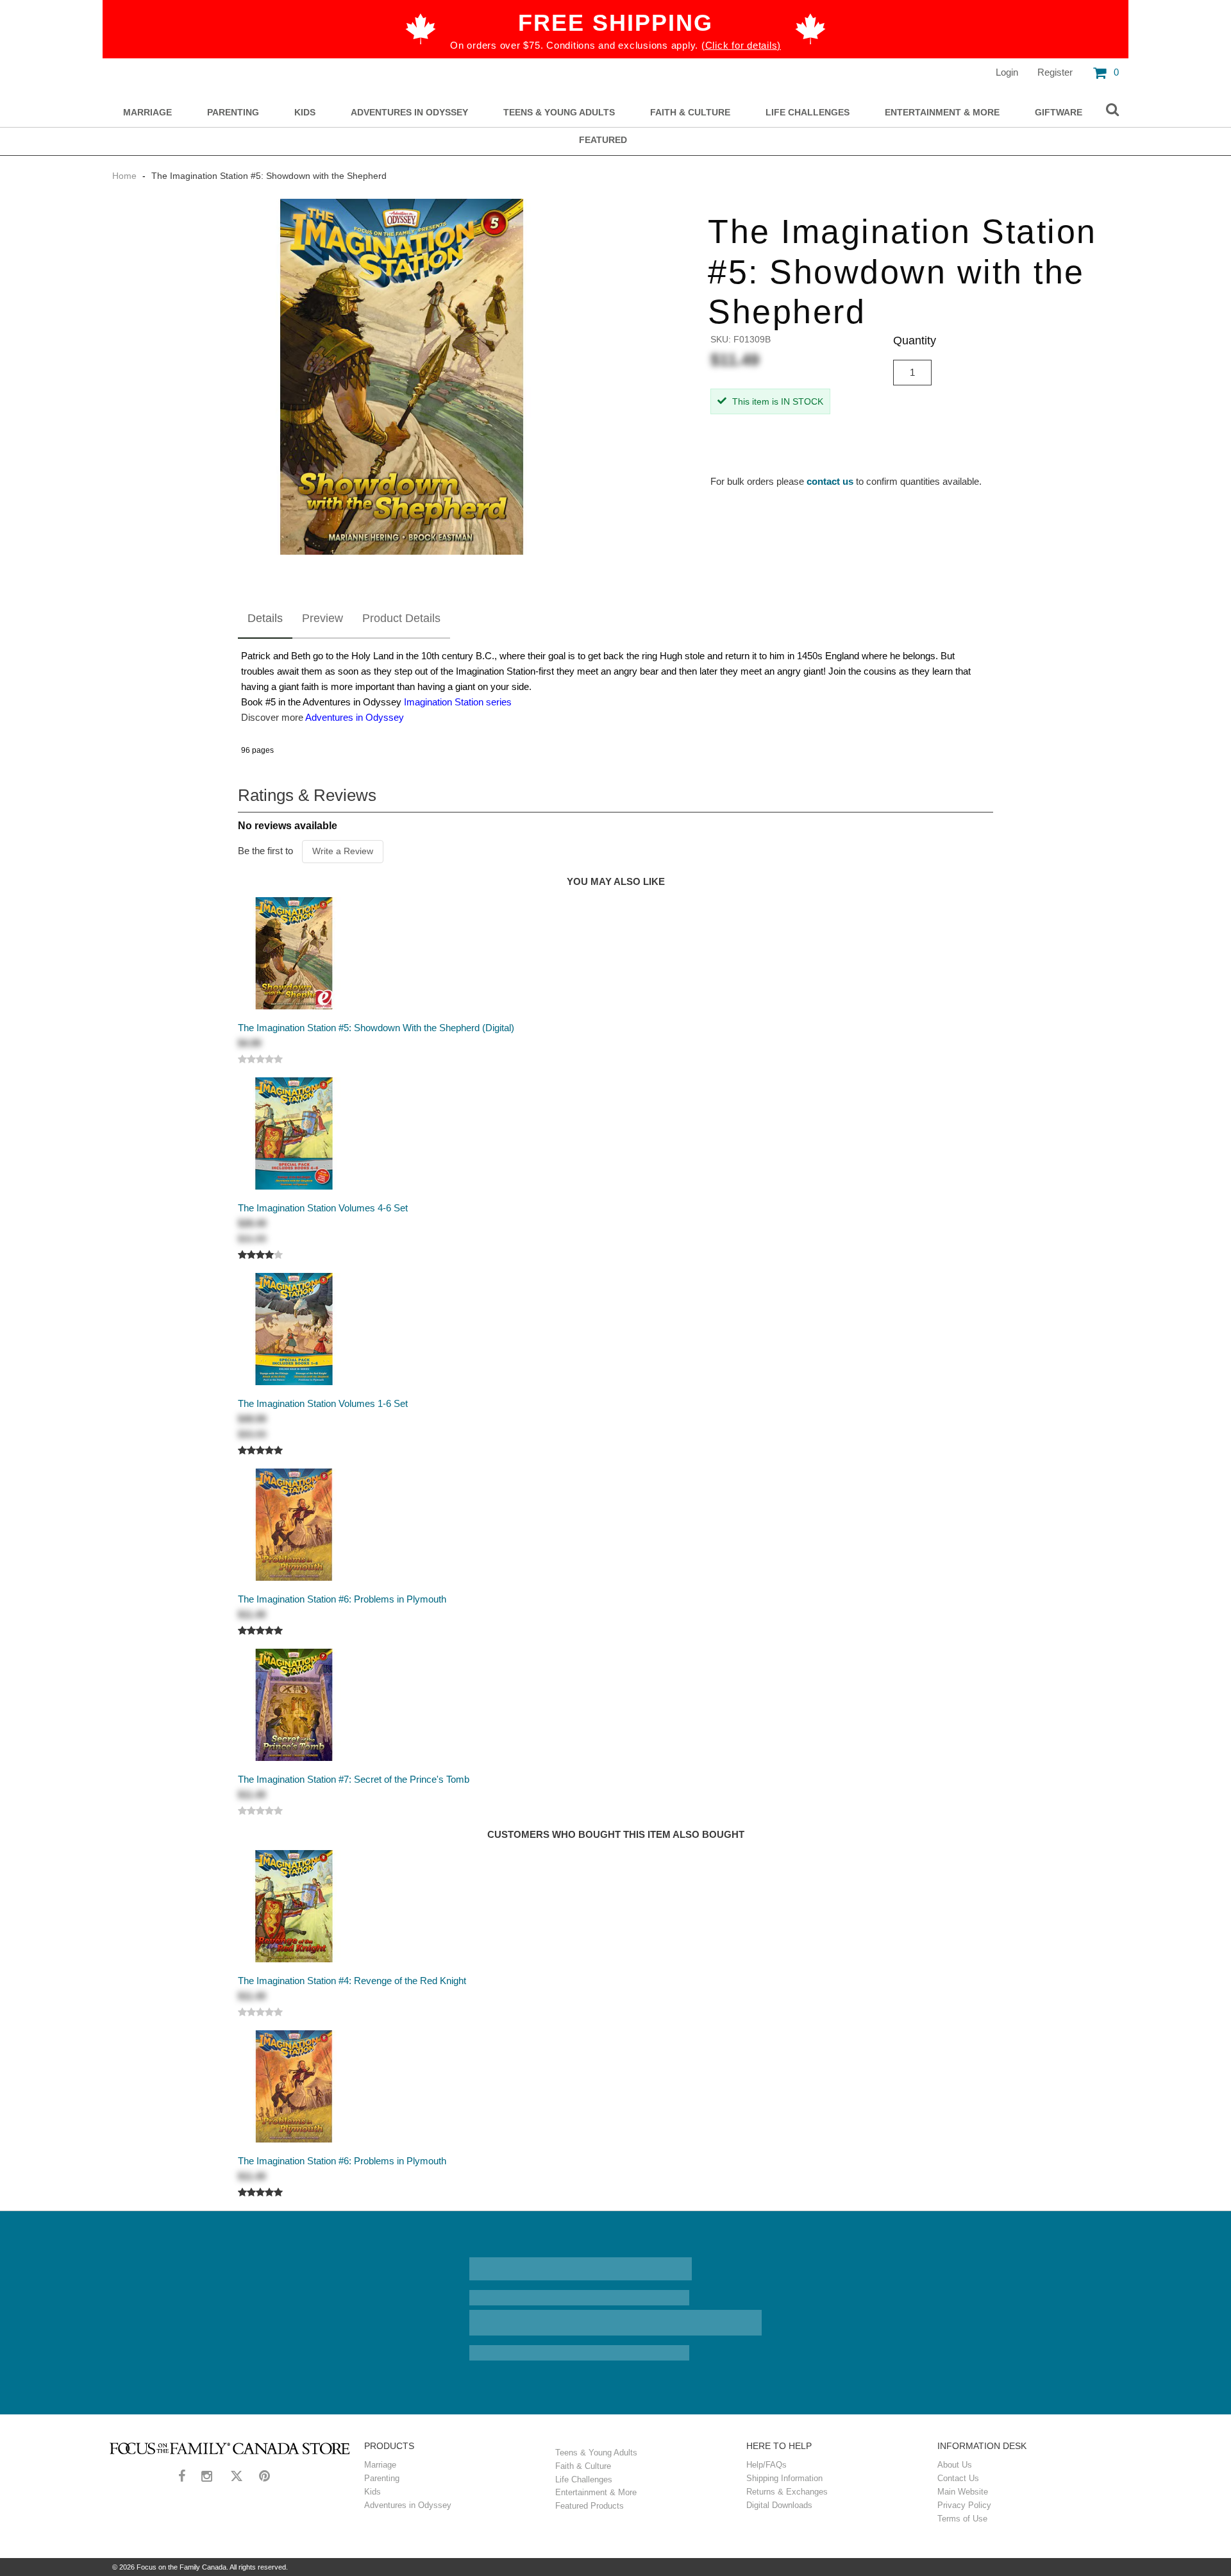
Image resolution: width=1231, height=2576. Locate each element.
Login (1007, 72)
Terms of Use (962, 2519)
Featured (603, 140)
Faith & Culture (690, 113)
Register (1055, 72)
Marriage (147, 113)
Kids (305, 113)
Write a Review (343, 851)
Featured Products (590, 2506)
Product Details (401, 618)
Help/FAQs (766, 2465)
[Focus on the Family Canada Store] (230, 2448)
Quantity (915, 341)
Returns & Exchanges (787, 2492)
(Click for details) (741, 45)
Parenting (233, 113)
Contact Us (958, 2478)
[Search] (1112, 110)
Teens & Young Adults (559, 113)
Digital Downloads (779, 2505)
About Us (955, 2465)
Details (265, 618)
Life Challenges (808, 113)
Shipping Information (784, 2478)
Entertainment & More (942, 113)
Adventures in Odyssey (409, 113)
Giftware (1059, 113)
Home (126, 176)
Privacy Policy (964, 2505)
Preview (322, 618)
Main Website (963, 2492)
